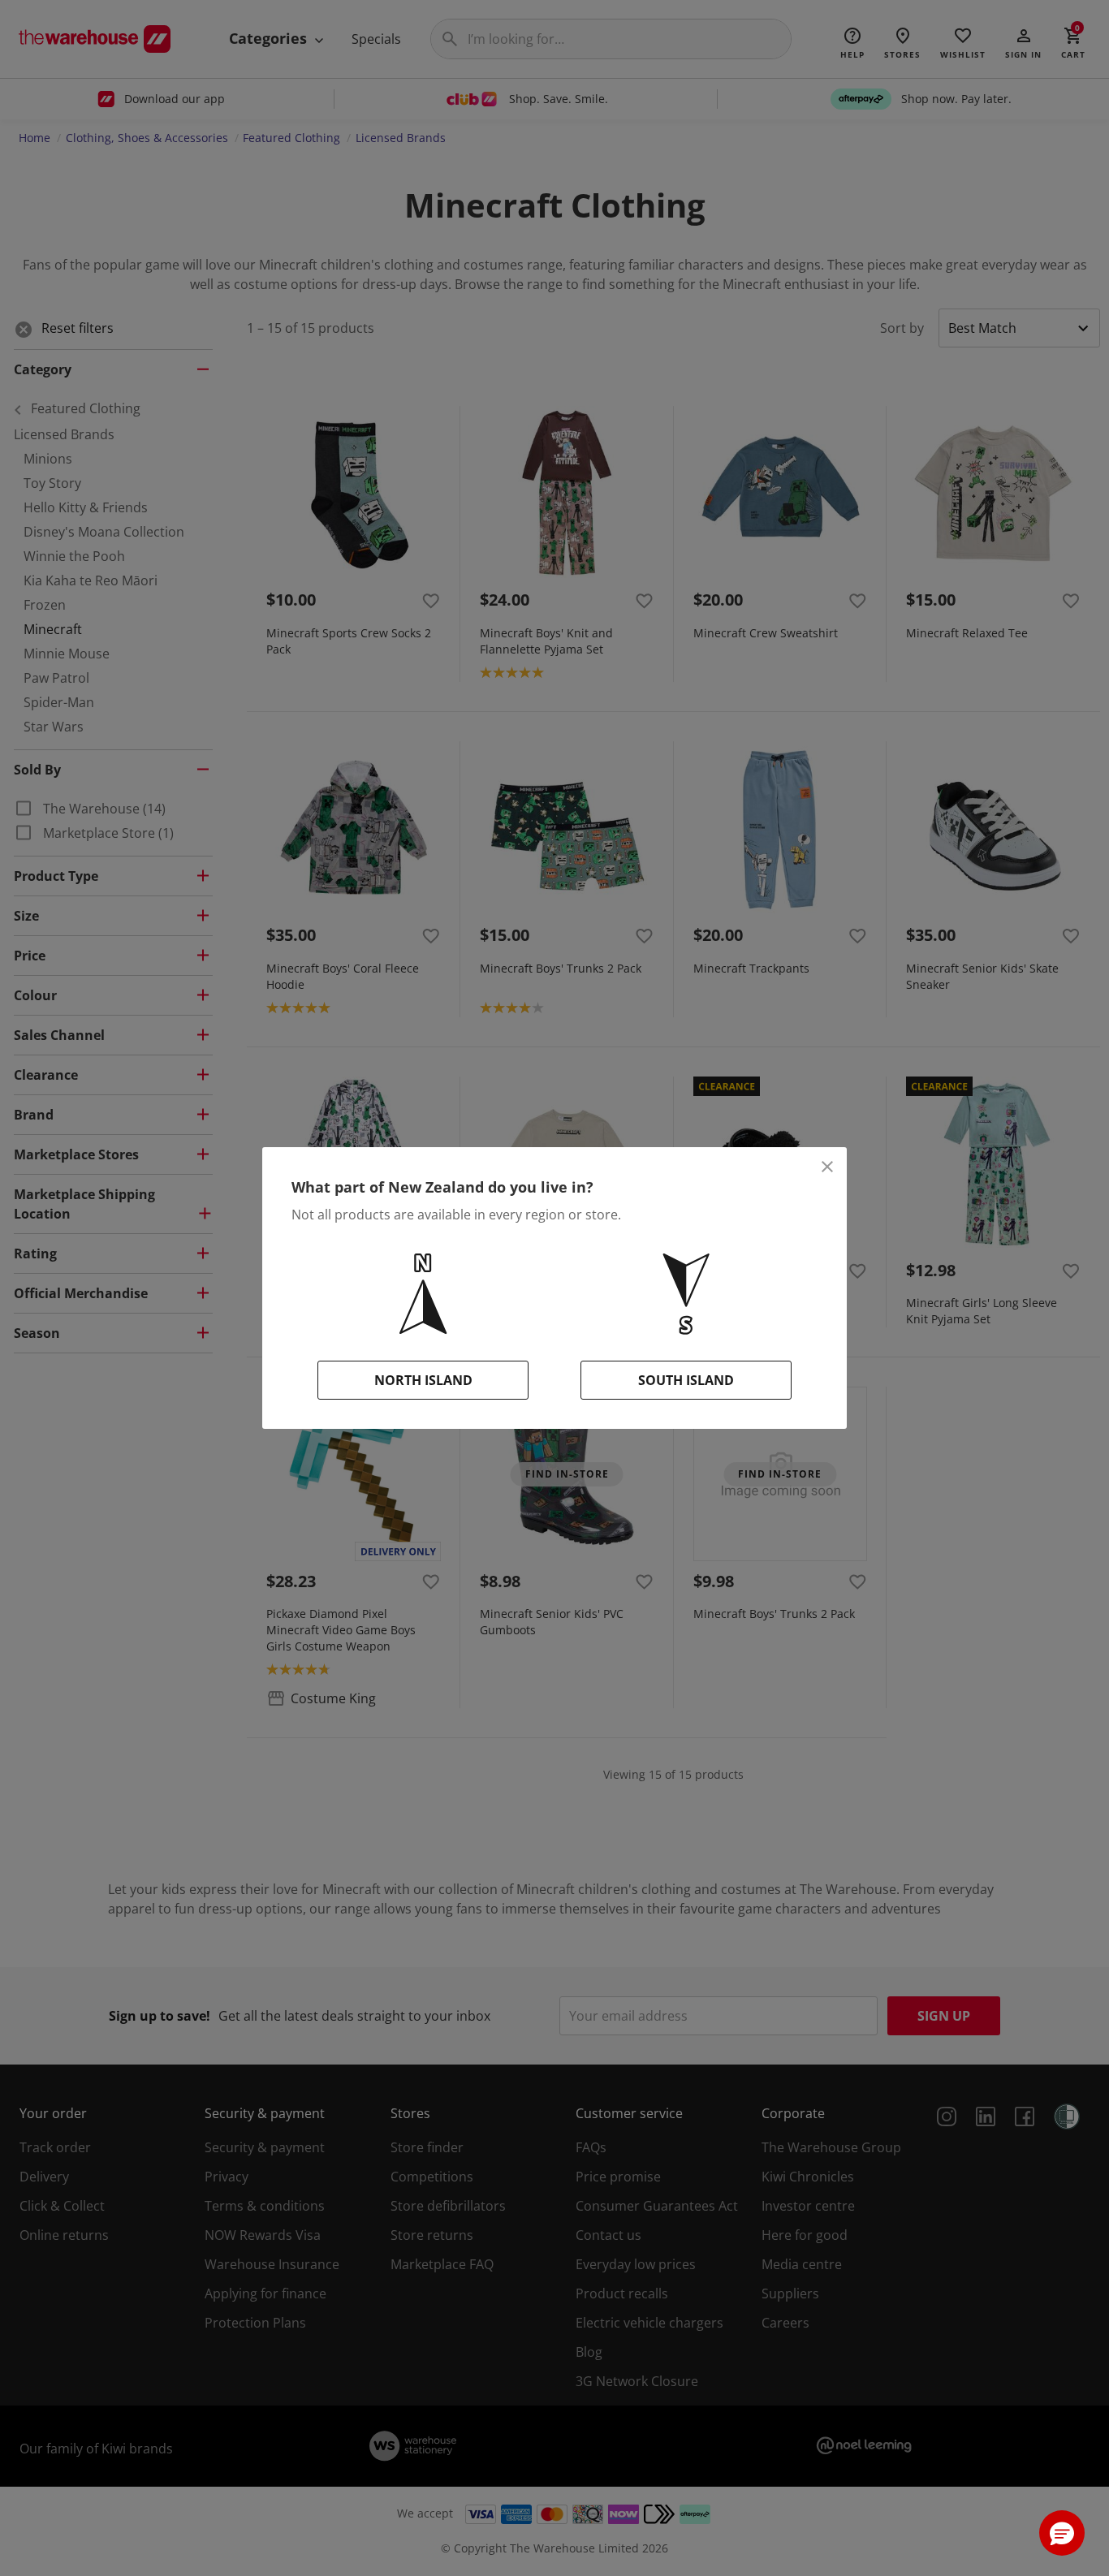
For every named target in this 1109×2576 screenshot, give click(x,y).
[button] (1062, 2533)
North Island (423, 1380)
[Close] (827, 1167)
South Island (686, 1380)
